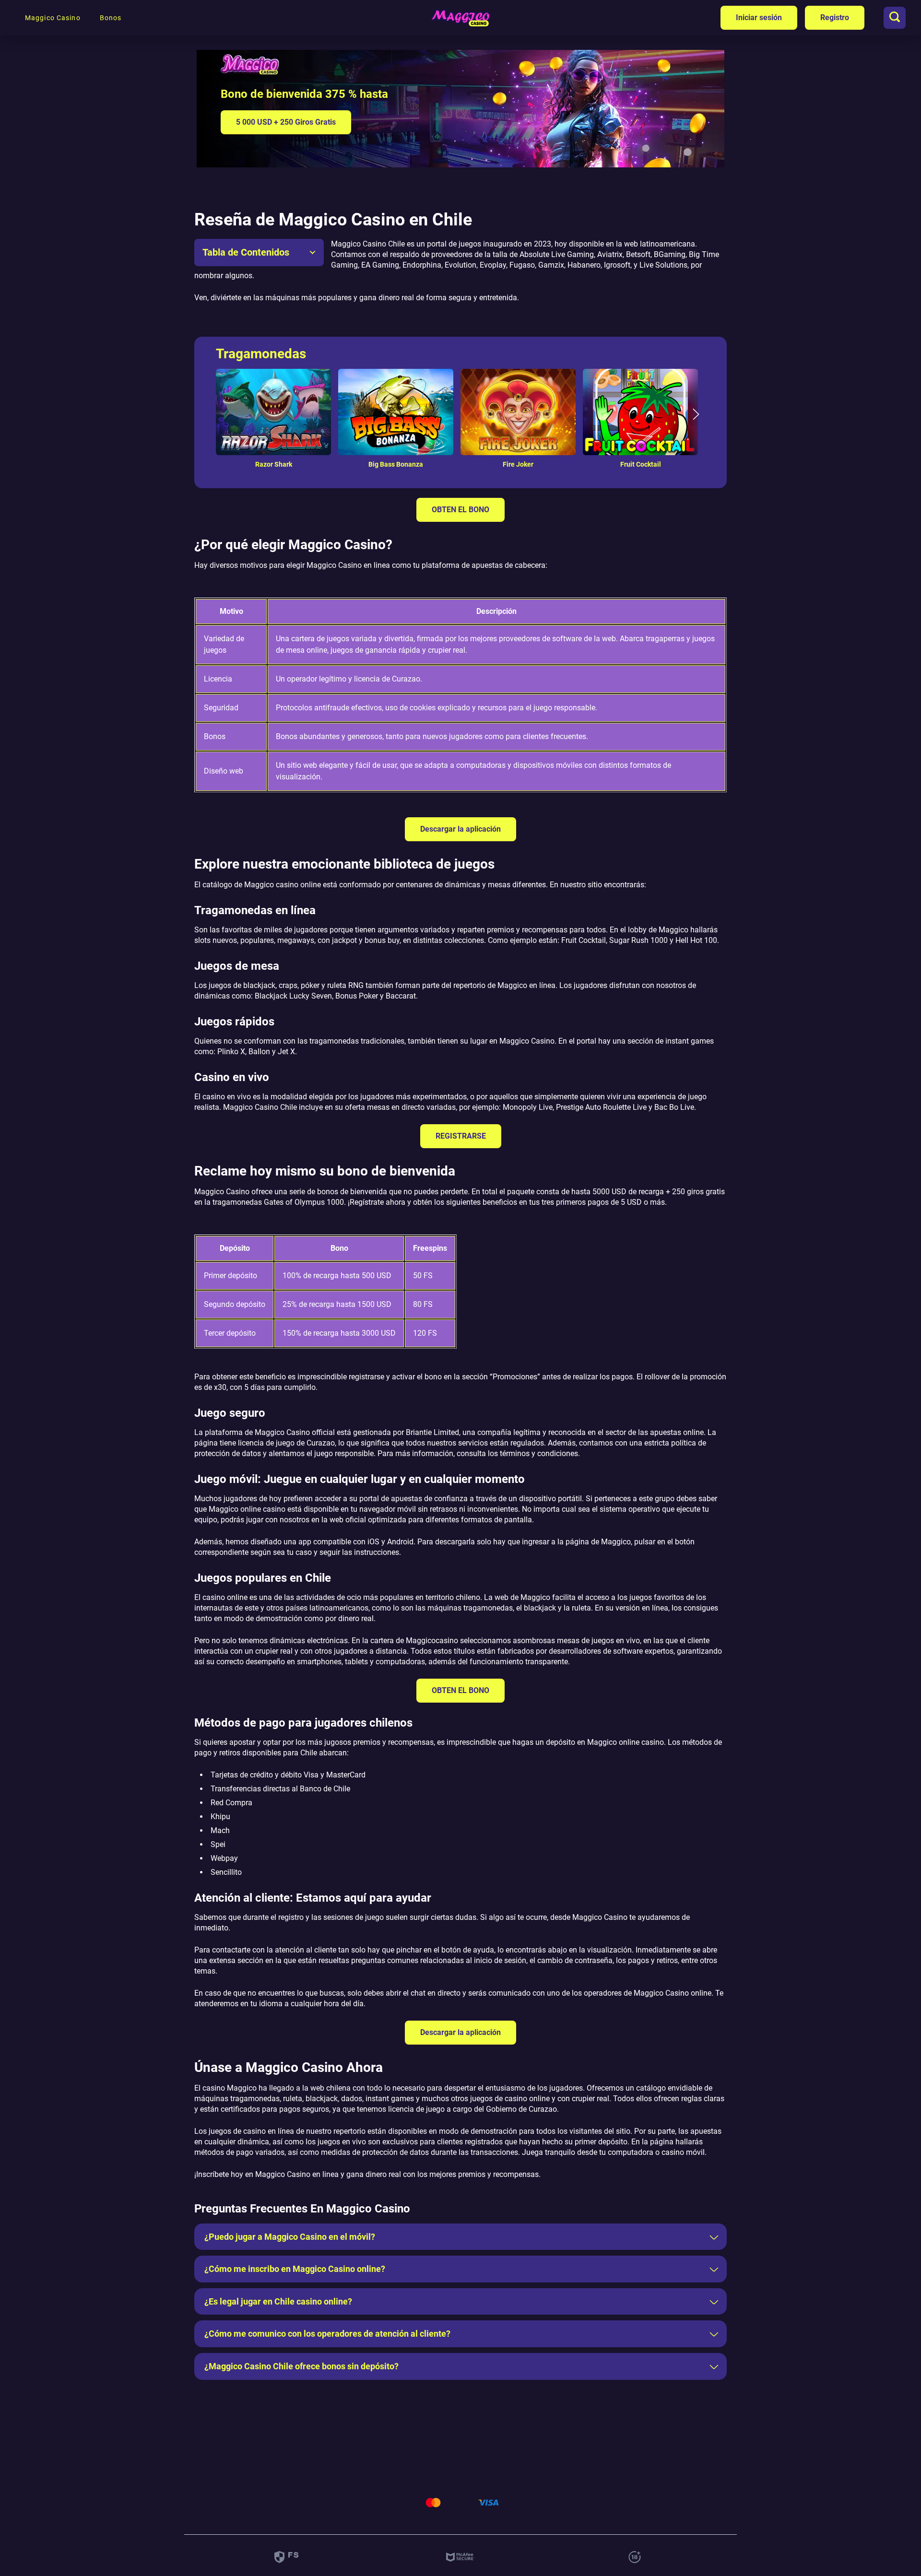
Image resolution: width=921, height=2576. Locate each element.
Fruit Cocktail (641, 465)
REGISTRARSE (461, 1136)
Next (696, 419)
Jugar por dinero (273, 398)
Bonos (111, 18)
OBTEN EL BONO (460, 510)
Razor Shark (274, 465)
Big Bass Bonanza (396, 465)
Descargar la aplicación (460, 829)
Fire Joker (518, 465)
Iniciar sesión (759, 18)
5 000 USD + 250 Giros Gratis (286, 122)
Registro (835, 18)
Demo (273, 432)
